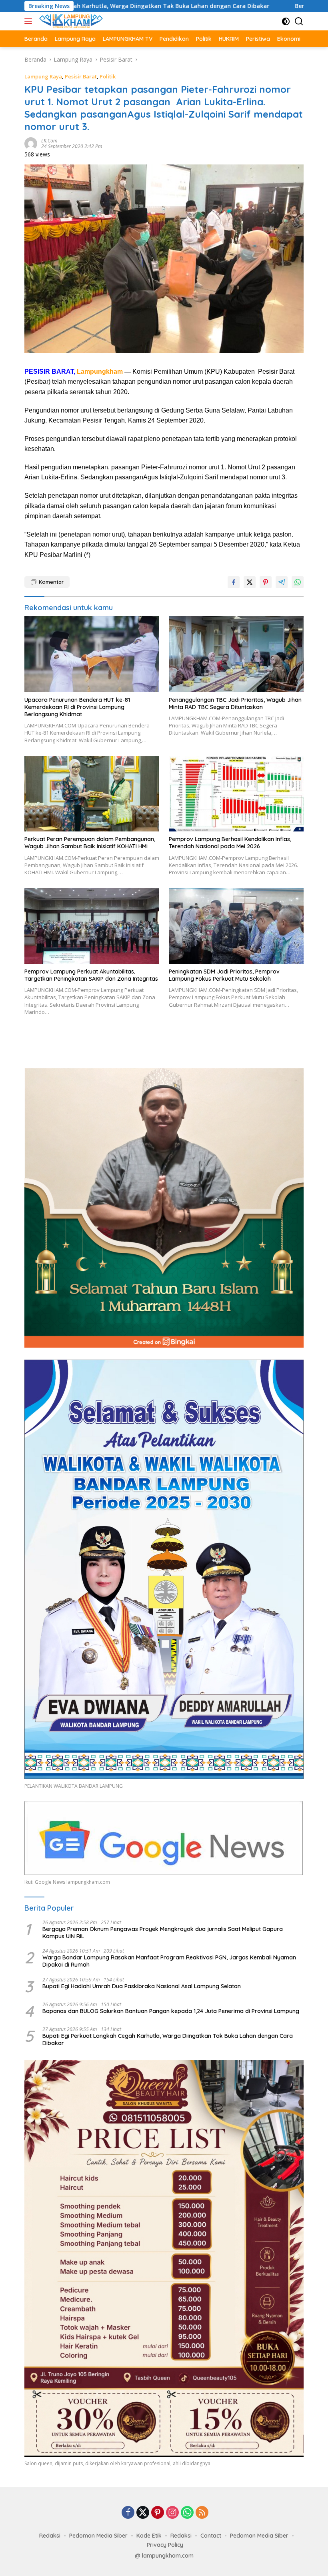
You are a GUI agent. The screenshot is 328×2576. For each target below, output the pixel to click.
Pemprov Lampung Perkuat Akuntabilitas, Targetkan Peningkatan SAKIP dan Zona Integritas (91, 975)
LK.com (49, 141)
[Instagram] (172, 2513)
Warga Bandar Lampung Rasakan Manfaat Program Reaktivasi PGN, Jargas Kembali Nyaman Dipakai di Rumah (169, 1961)
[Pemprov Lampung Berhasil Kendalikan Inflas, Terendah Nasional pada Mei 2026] (236, 794)
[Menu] (30, 21)
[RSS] (202, 2513)
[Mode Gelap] (286, 21)
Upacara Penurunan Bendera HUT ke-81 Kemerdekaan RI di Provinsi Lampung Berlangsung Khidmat (77, 707)
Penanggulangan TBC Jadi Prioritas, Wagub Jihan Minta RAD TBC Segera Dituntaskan (235, 703)
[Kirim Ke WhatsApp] (298, 582)
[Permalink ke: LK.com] (31, 143)
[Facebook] (128, 2513)
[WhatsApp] (187, 2513)
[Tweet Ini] (250, 582)
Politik (108, 76)
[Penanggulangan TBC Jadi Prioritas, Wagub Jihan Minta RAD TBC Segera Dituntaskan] (236, 654)
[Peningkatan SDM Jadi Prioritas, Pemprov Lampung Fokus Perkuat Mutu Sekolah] (236, 926)
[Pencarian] (299, 21)
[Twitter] (143, 2513)
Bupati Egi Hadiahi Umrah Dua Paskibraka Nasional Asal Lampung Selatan (142, 1986)
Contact (211, 2536)
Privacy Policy (165, 2545)
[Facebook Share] (234, 582)
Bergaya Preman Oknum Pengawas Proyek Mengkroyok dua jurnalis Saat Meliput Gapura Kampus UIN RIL (163, 1933)
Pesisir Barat (81, 76)
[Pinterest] (158, 2513)
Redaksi (50, 2536)
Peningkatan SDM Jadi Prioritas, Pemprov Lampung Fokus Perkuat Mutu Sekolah (224, 975)
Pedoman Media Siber (98, 2536)
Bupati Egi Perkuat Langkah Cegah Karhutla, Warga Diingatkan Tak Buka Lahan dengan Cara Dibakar (168, 2039)
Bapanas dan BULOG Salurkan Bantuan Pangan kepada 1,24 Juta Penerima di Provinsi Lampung (171, 2011)
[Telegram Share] (282, 582)
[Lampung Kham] (70, 21)
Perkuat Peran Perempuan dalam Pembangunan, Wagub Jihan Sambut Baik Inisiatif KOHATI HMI (90, 843)
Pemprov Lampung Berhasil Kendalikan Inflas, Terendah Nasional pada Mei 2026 (230, 843)
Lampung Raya (43, 76)
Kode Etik (149, 2536)
